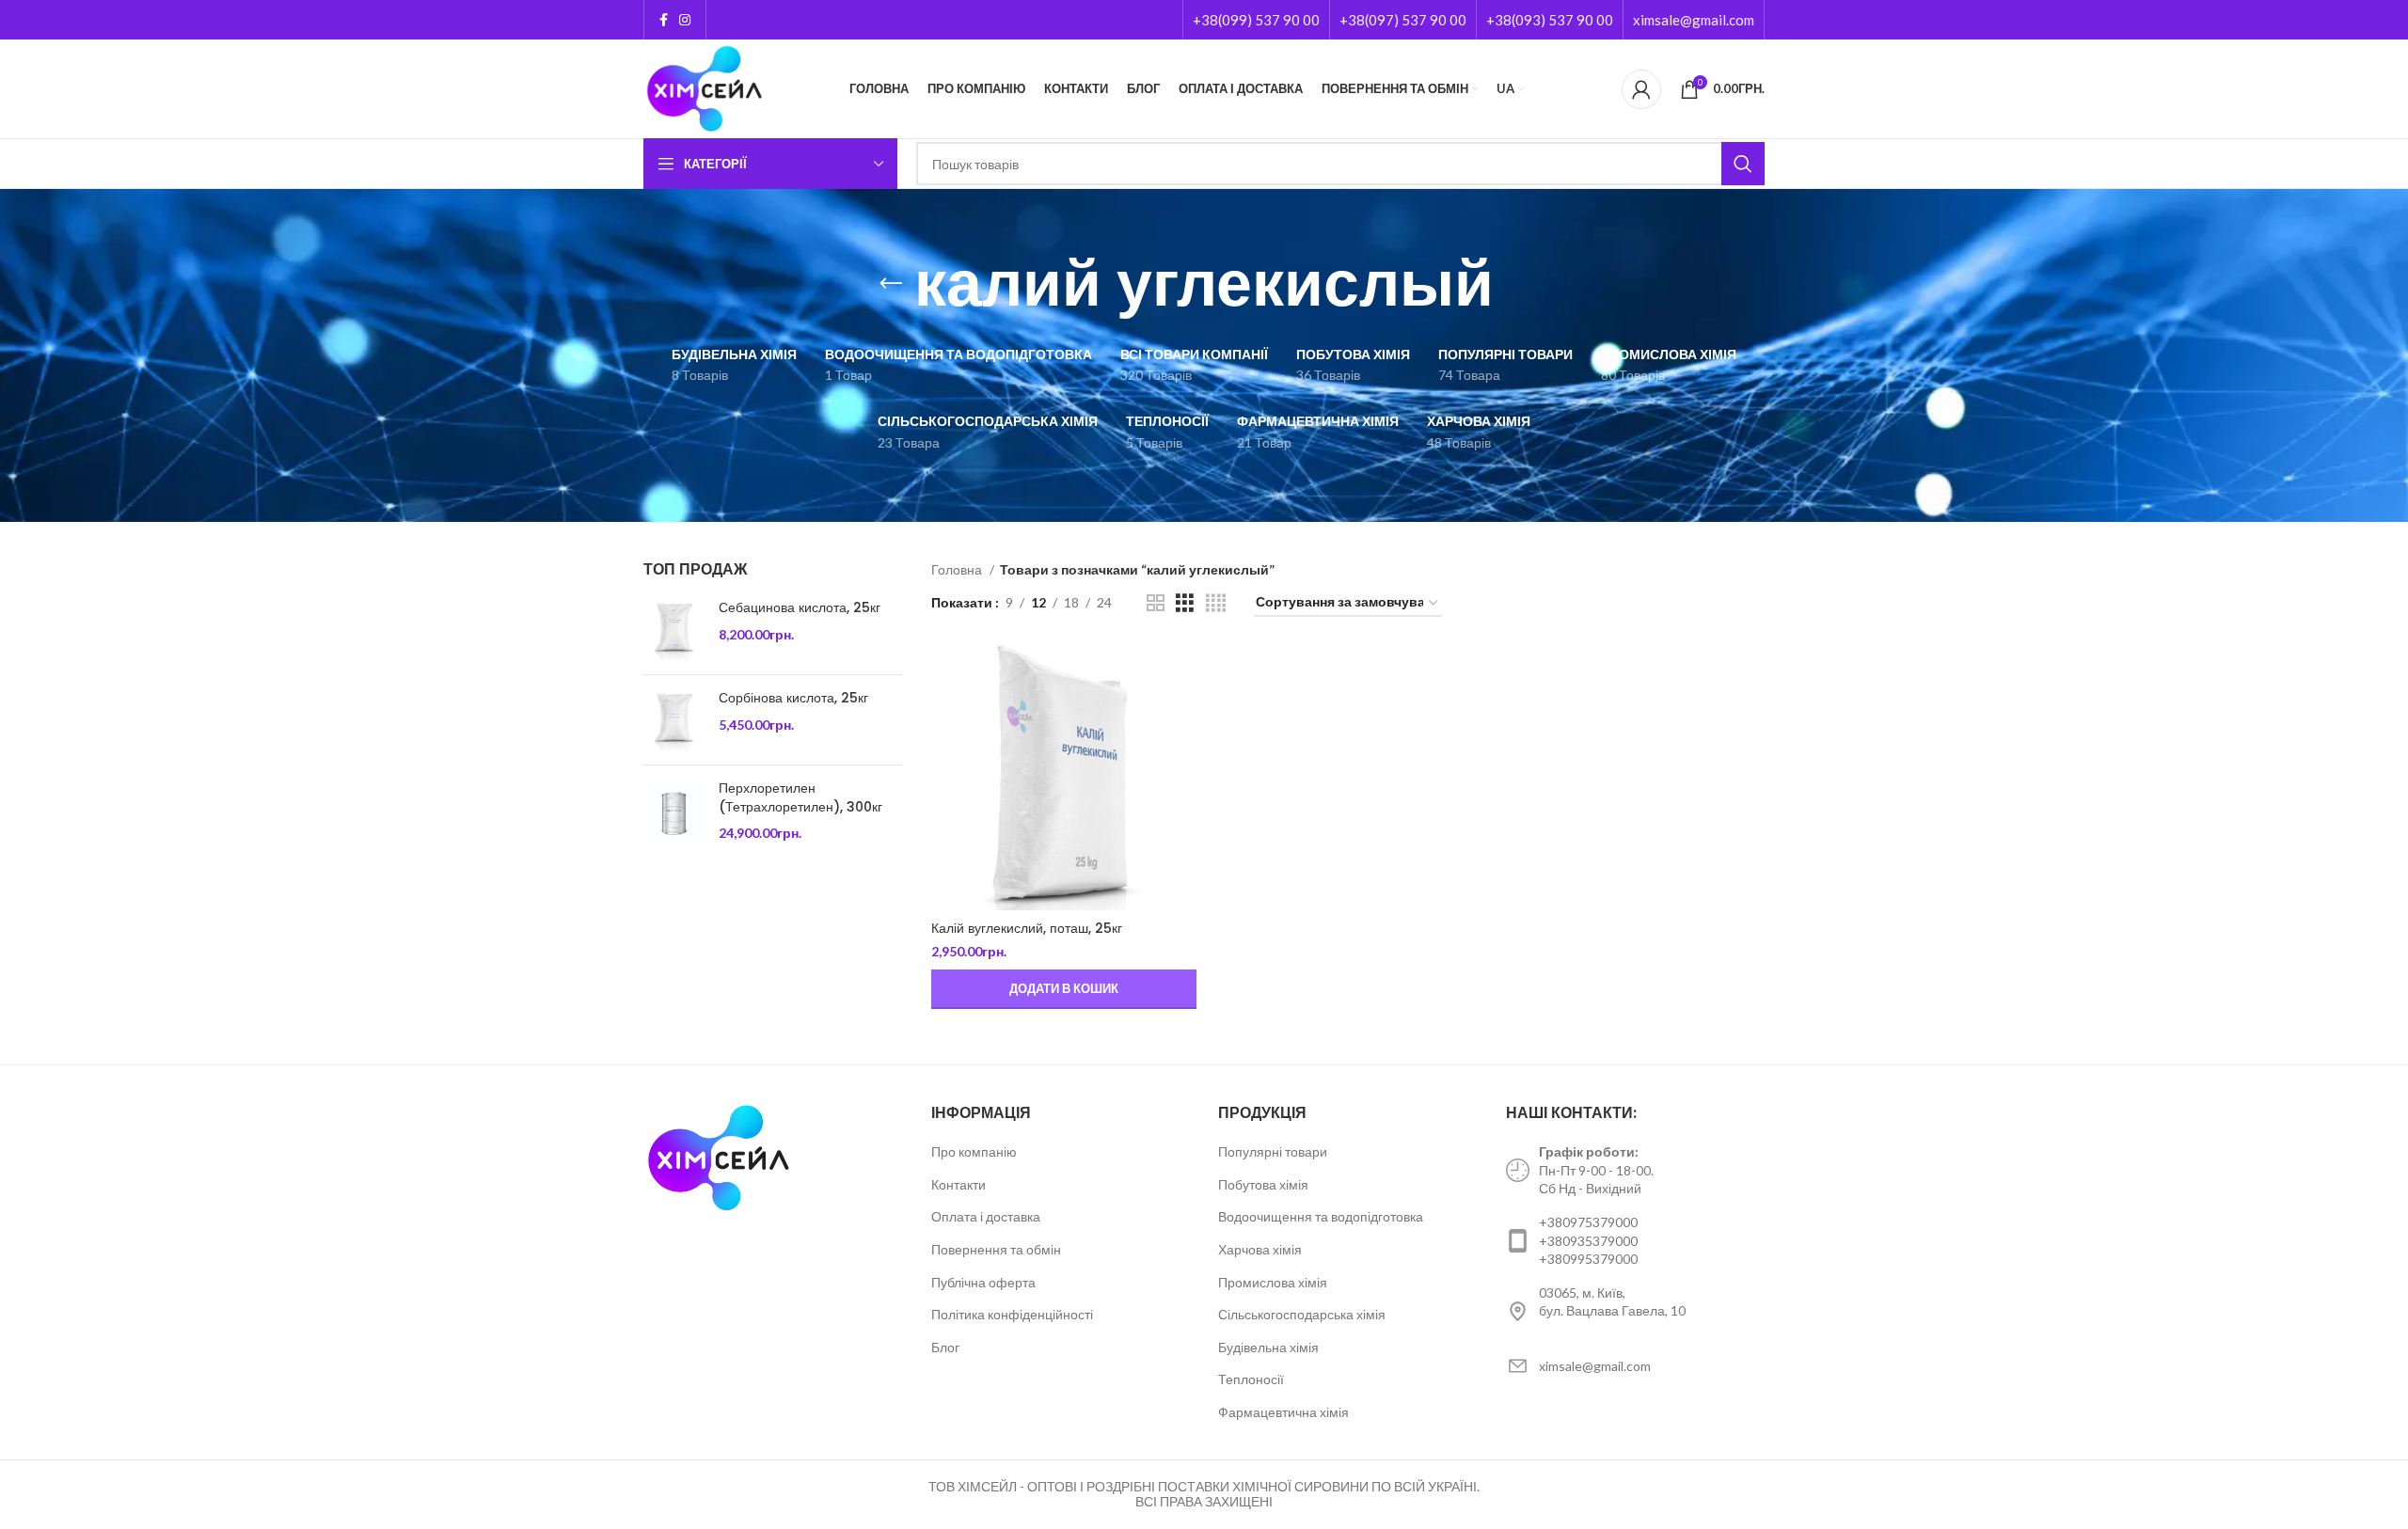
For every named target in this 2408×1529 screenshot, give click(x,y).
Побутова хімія (1263, 1184)
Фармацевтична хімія (1283, 1412)
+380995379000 (1588, 1259)
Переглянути (1182, 676)
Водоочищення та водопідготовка (1321, 1216)
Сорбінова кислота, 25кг (793, 698)
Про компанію (974, 1151)
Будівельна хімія (1268, 1347)
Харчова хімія (1260, 1249)
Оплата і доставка (986, 1216)
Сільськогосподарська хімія (1302, 1314)
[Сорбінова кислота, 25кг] (674, 720)
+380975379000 (1588, 1222)
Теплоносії (1251, 1379)
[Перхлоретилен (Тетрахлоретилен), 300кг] (674, 811)
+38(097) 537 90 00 (1403, 20)
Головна (958, 569)
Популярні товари (1273, 1151)
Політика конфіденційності (1012, 1314)
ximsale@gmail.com (1694, 20)
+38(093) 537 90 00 (1550, 20)
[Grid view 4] (1216, 603)
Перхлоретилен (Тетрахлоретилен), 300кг (800, 798)
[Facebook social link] (664, 20)
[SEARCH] (1743, 164)
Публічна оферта (983, 1282)
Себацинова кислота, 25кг (800, 608)
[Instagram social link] (685, 20)
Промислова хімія (1273, 1282)
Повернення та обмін (996, 1249)
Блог (945, 1347)
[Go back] (891, 284)
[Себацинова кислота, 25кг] (674, 630)
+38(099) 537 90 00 (1256, 20)
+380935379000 (1588, 1241)
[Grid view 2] (1156, 603)
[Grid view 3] (1185, 603)
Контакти (958, 1184)
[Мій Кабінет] (1641, 89)
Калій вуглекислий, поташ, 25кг (1027, 928)
